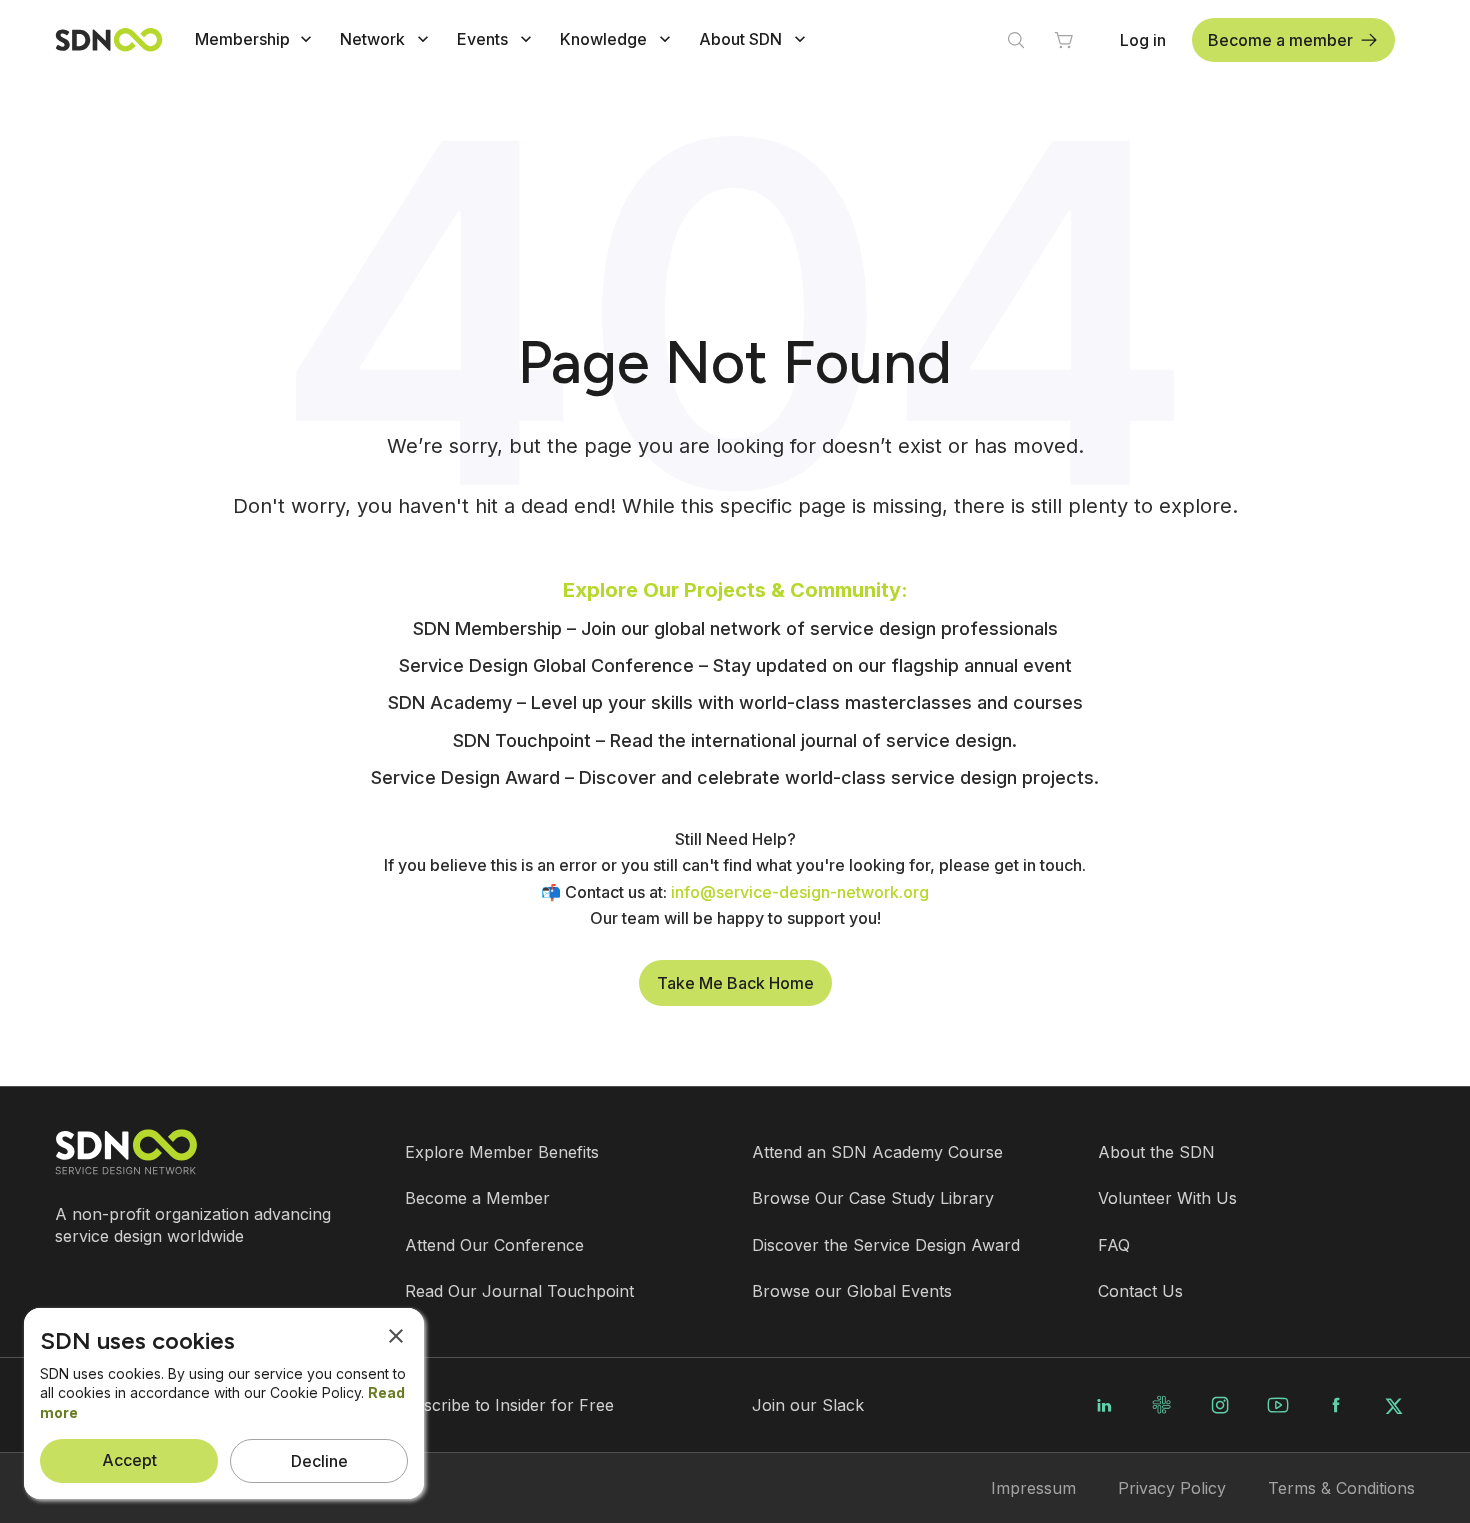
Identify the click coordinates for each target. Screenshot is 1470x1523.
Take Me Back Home (735, 983)
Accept (129, 1460)
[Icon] (306, 39)
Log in (1143, 40)
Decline (319, 1461)
